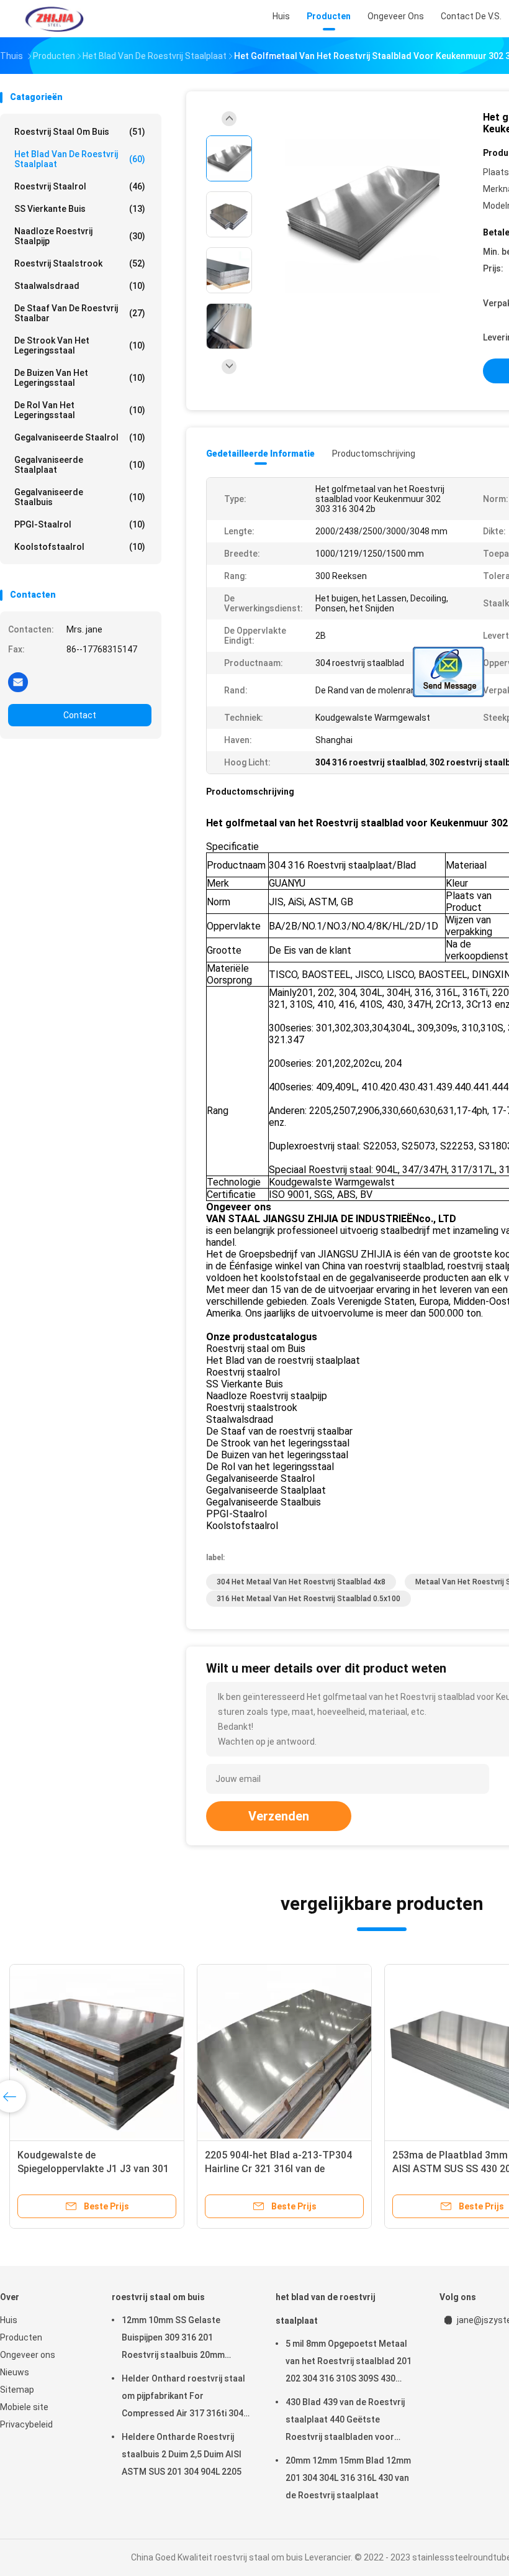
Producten (21, 2337)
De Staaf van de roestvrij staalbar (80, 313)
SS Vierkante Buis (80, 209)
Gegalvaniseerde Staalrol (80, 437)
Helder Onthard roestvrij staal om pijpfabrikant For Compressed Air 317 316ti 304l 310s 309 (184, 2398)
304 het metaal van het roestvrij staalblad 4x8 (301, 1582)
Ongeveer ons (28, 2355)
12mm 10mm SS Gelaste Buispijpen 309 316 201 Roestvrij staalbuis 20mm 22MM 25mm (173, 2339)
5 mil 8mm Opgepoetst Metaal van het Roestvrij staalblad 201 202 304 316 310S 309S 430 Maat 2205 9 (349, 2363)
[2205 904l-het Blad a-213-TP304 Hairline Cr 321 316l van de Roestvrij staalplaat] (284, 2052)
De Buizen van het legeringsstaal (80, 378)
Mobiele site (24, 2407)
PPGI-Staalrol (80, 524)
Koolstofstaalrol (80, 547)
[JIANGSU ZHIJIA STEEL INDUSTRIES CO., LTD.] (55, 19)
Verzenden (279, 1816)
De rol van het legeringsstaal (80, 410)
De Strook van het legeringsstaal (80, 345)
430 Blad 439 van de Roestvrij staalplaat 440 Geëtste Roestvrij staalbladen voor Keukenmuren (345, 2421)
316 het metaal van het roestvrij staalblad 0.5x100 (309, 1599)
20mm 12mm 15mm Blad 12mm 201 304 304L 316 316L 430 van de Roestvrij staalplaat (348, 2478)
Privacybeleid (26, 2424)
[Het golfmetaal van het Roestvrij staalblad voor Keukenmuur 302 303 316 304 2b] (363, 216)
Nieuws (15, 2372)
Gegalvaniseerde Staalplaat (80, 465)
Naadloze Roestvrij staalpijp (80, 236)
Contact (80, 715)
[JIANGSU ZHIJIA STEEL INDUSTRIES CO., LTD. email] (18, 682)
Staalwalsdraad (80, 286)
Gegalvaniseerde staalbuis (80, 497)
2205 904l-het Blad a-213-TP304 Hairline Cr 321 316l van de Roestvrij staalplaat (278, 2169)
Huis (9, 2320)
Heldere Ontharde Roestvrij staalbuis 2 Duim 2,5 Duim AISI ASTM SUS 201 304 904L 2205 (182, 2454)
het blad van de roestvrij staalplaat (80, 159)
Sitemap (17, 2390)
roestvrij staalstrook (80, 263)
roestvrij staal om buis (80, 132)
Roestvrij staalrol (80, 186)
